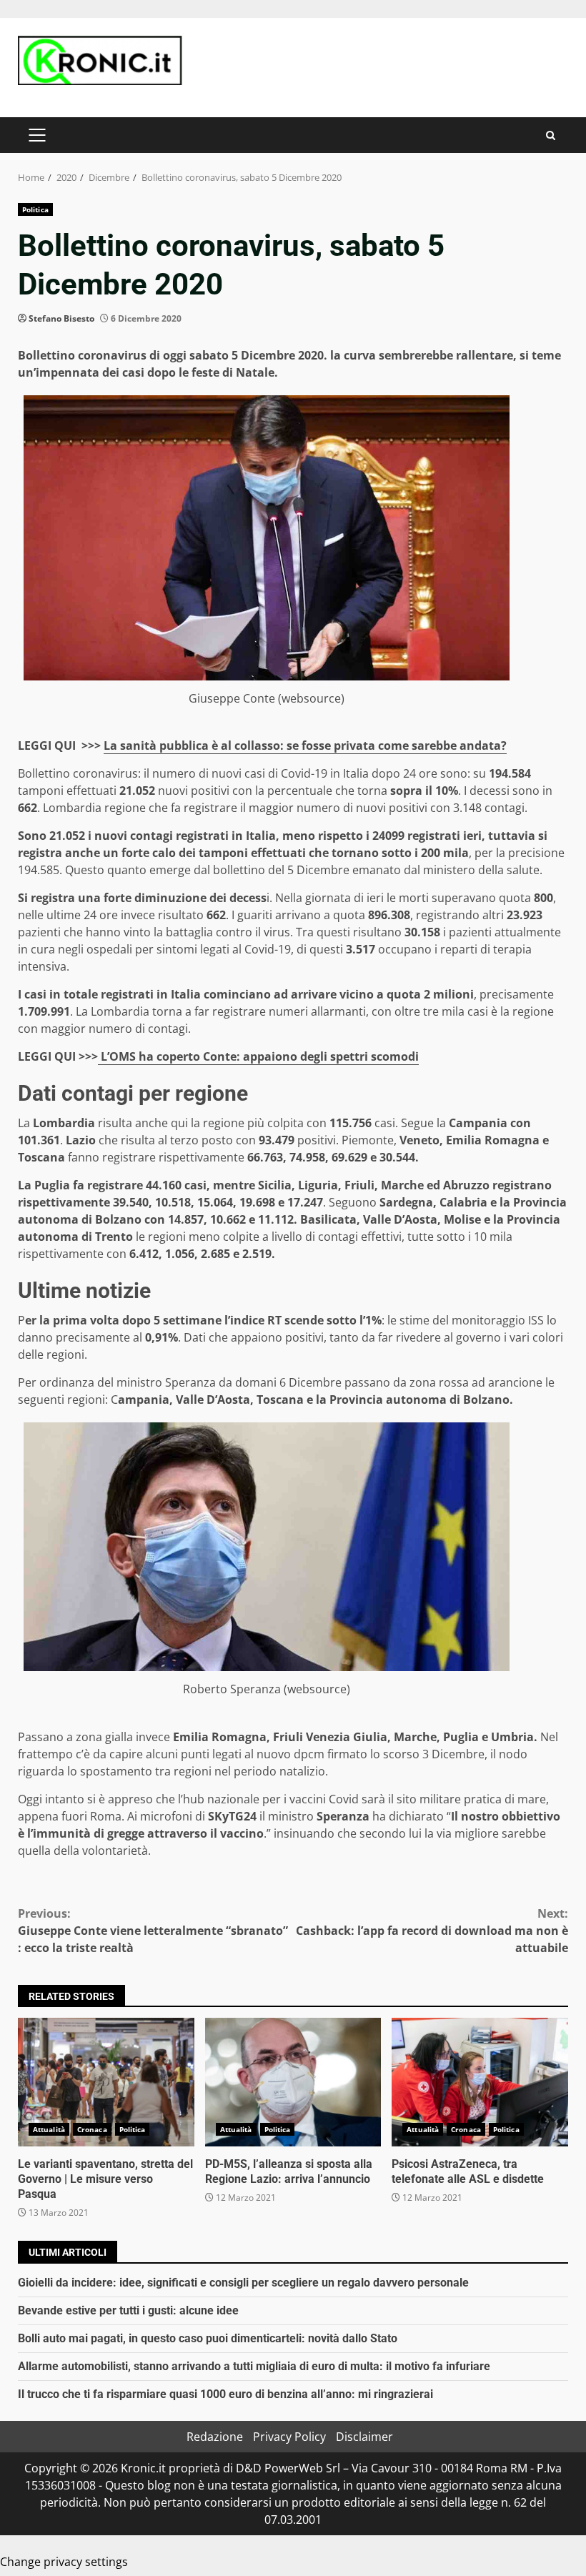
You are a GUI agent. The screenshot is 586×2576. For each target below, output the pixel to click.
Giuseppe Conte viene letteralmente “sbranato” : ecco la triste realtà (153, 1931)
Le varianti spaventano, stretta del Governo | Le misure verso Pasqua (106, 2082)
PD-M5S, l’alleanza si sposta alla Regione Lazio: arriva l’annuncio (293, 2082)
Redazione (215, 2437)
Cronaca (92, 2129)
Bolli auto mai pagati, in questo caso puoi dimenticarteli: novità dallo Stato (208, 2338)
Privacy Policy (289, 2437)
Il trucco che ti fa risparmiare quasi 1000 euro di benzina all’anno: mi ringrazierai (225, 2394)
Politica (35, 209)
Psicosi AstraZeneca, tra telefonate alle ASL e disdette (480, 2082)
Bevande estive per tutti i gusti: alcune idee (128, 2310)
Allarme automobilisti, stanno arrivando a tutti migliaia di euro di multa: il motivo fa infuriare (254, 2366)
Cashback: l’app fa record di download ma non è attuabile (432, 1931)
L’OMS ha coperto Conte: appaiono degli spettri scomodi (258, 1056)
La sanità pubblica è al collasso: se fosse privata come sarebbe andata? (305, 745)
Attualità (49, 2129)
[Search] (551, 135)
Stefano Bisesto (61, 318)
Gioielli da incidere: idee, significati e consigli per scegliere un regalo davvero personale (243, 2283)
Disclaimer (364, 2437)
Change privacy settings (64, 2562)
